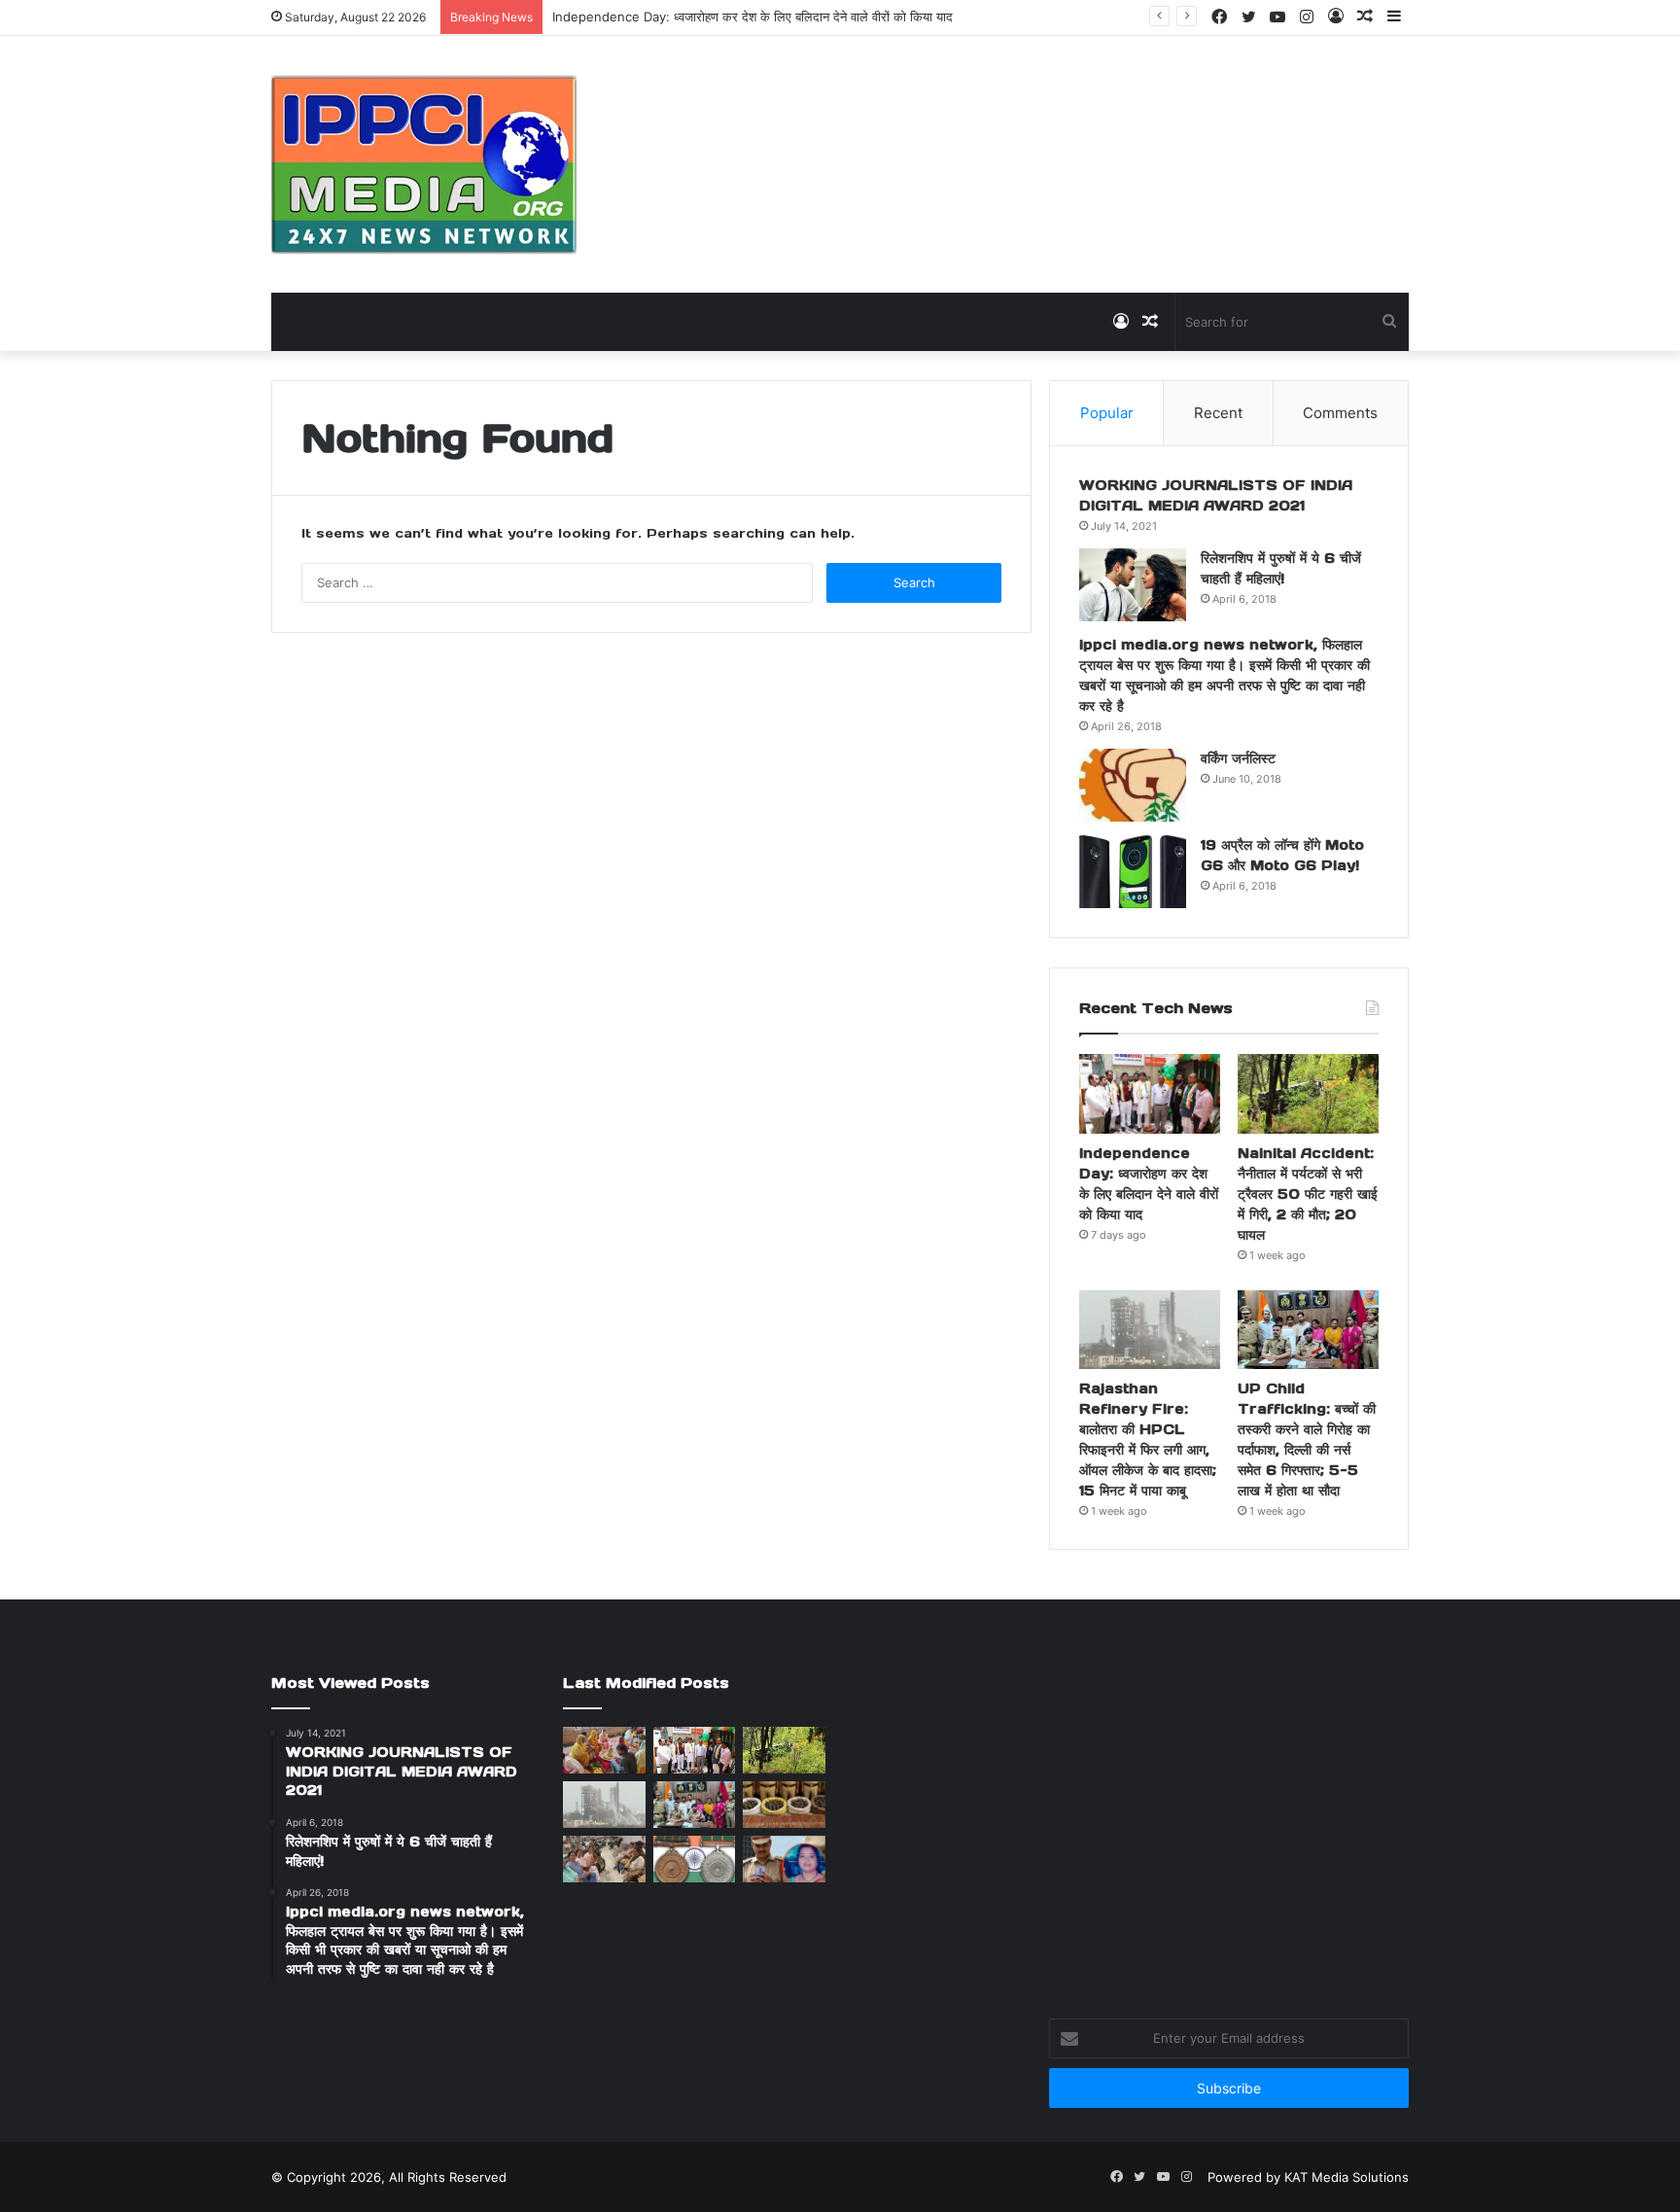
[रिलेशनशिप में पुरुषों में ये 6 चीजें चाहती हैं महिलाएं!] (1133, 585)
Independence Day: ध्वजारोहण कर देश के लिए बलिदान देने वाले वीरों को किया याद (752, 17)
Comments (1340, 413)
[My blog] (424, 164)
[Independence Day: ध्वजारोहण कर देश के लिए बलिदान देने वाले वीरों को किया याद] (1150, 1094)
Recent (1218, 413)
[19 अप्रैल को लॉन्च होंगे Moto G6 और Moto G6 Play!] (1133, 872)
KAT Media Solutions (1347, 2177)
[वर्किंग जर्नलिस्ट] (1133, 785)
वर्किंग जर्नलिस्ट (1238, 758)
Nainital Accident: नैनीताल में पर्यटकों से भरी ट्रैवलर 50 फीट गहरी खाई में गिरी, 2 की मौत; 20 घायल (1308, 1194)
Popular (1107, 413)
